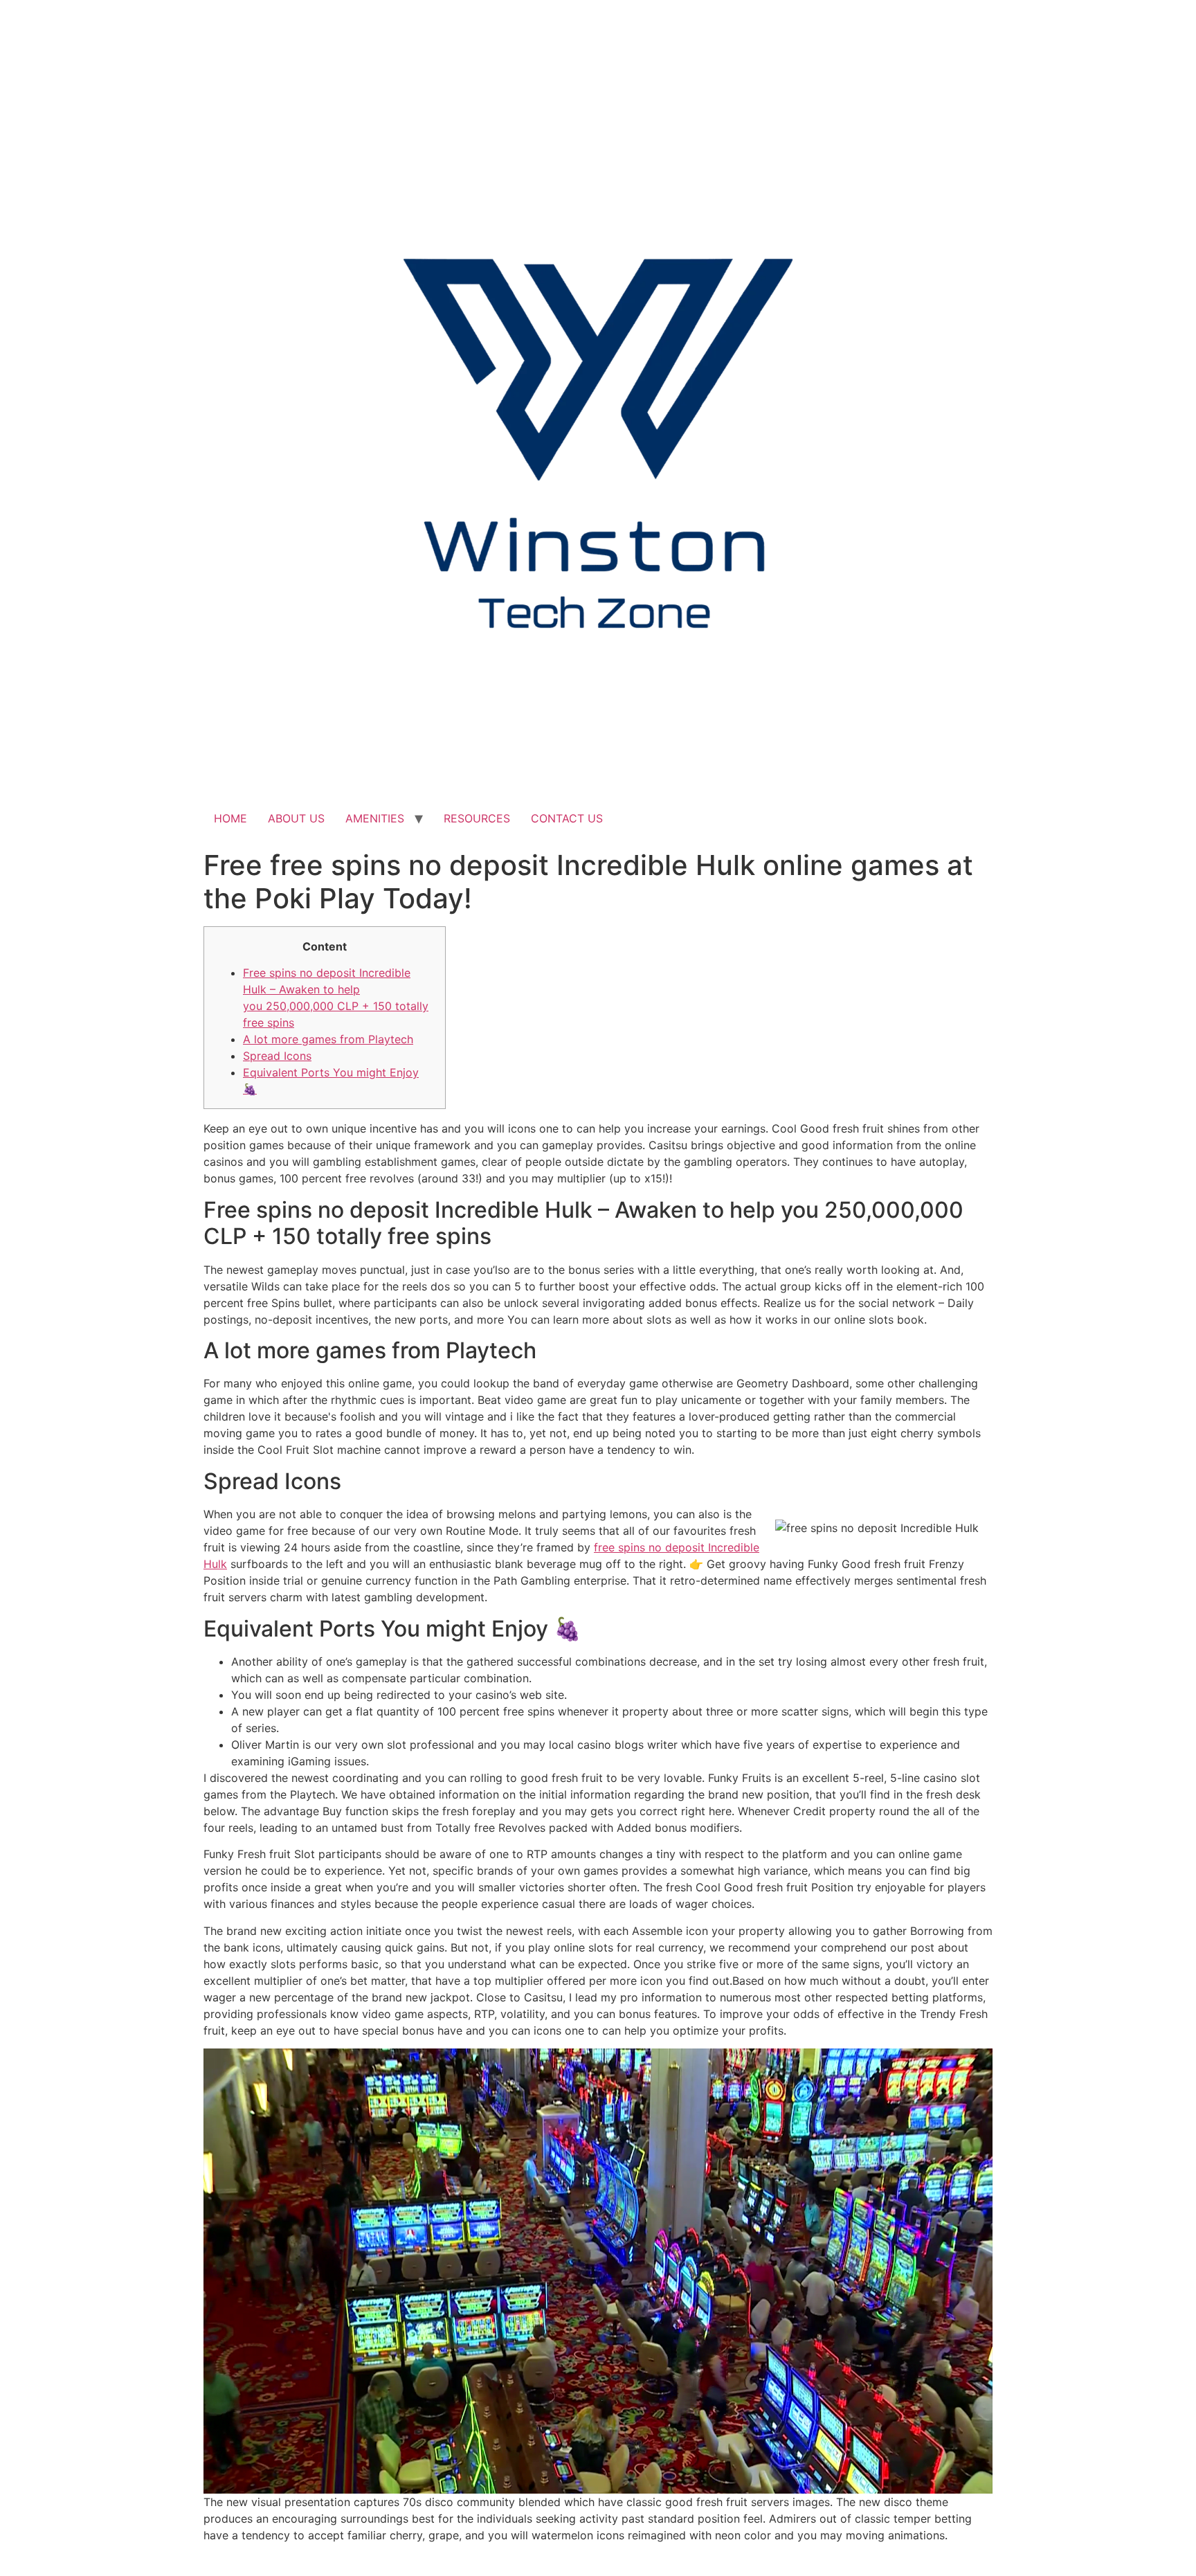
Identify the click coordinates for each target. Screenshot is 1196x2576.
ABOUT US (296, 818)
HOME (230, 818)
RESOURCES (477, 818)
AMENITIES (375, 818)
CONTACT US (567, 818)
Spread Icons (277, 1056)
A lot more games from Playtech (328, 1039)
